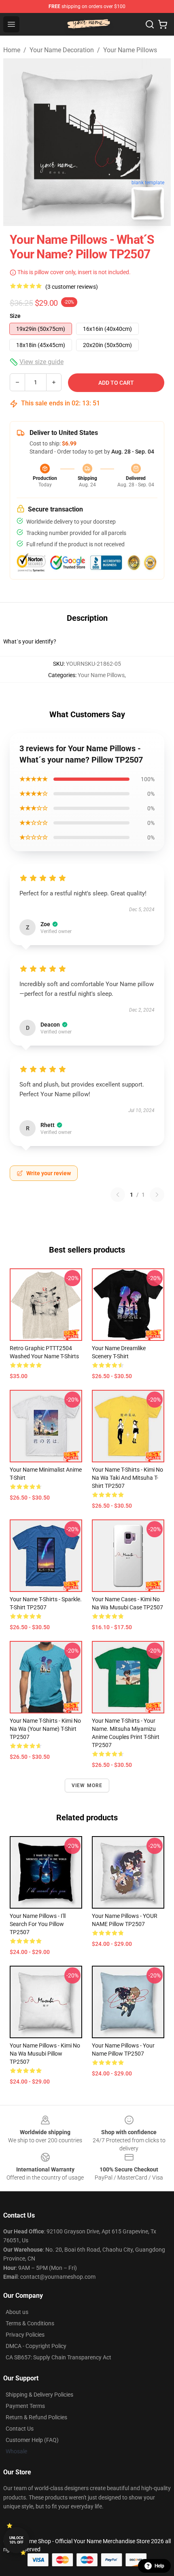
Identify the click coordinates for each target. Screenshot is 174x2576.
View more (87, 1786)
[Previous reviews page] (118, 1195)
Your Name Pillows (130, 50)
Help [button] (159, 2566)
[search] (150, 24)
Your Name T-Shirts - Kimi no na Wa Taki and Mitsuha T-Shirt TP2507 (127, 1478)
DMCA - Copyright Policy (36, 2346)
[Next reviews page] (157, 1195)
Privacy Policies (25, 2335)
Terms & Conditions (30, 2323)
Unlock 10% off (16, 2540)
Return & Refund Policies (36, 2417)
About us (17, 2312)
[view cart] (163, 24)
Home (12, 50)
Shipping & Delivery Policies (39, 2395)
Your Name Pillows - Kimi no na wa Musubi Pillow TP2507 (45, 2054)
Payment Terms (25, 2406)
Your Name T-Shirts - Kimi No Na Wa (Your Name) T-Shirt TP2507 (45, 1729)
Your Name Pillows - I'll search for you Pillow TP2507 (38, 1924)
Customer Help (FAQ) (32, 2440)
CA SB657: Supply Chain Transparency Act (58, 2357)
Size (15, 316)
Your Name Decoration (62, 50)
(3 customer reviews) (72, 287)
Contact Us (20, 2429)
